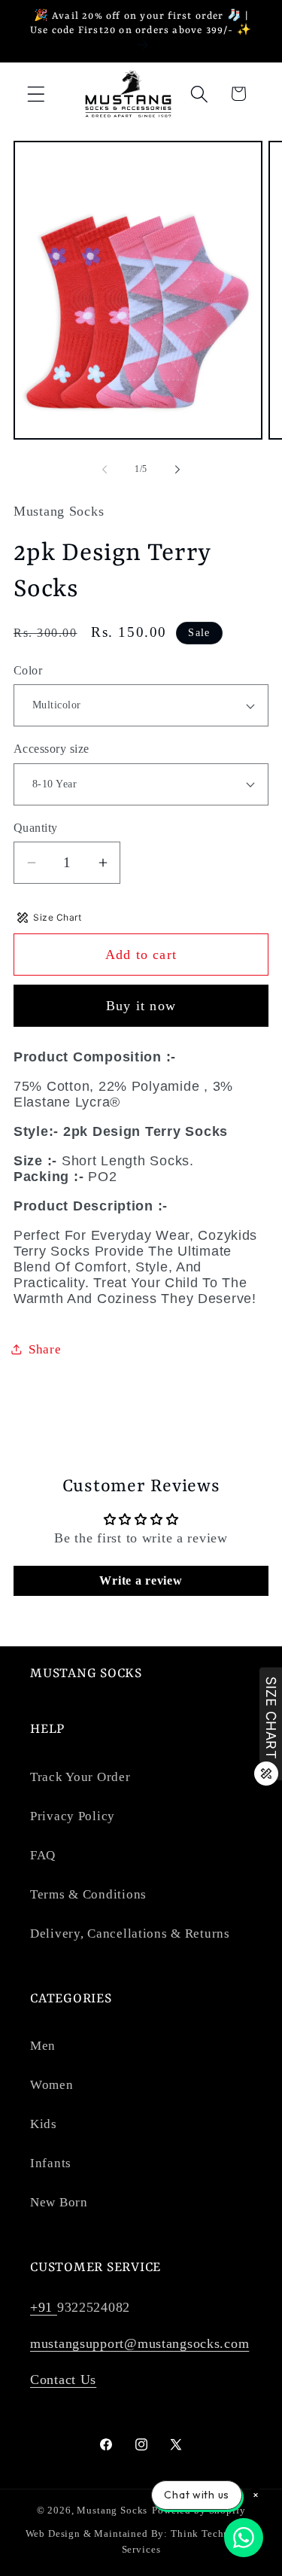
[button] (36, 94)
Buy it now (141, 1006)
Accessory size (52, 749)
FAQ (43, 1855)
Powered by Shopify (199, 2510)
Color (28, 670)
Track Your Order (80, 1777)
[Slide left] (105, 470)
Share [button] (45, 1349)
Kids (44, 2124)
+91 (44, 2307)
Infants (51, 2163)
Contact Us (63, 2380)
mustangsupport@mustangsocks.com (139, 2343)
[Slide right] (177, 470)
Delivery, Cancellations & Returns (130, 1934)
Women (52, 2085)
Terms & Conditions (88, 1894)
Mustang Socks (112, 2510)
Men (43, 2046)
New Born (59, 2202)
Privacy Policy (73, 1816)
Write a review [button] (141, 1580)
